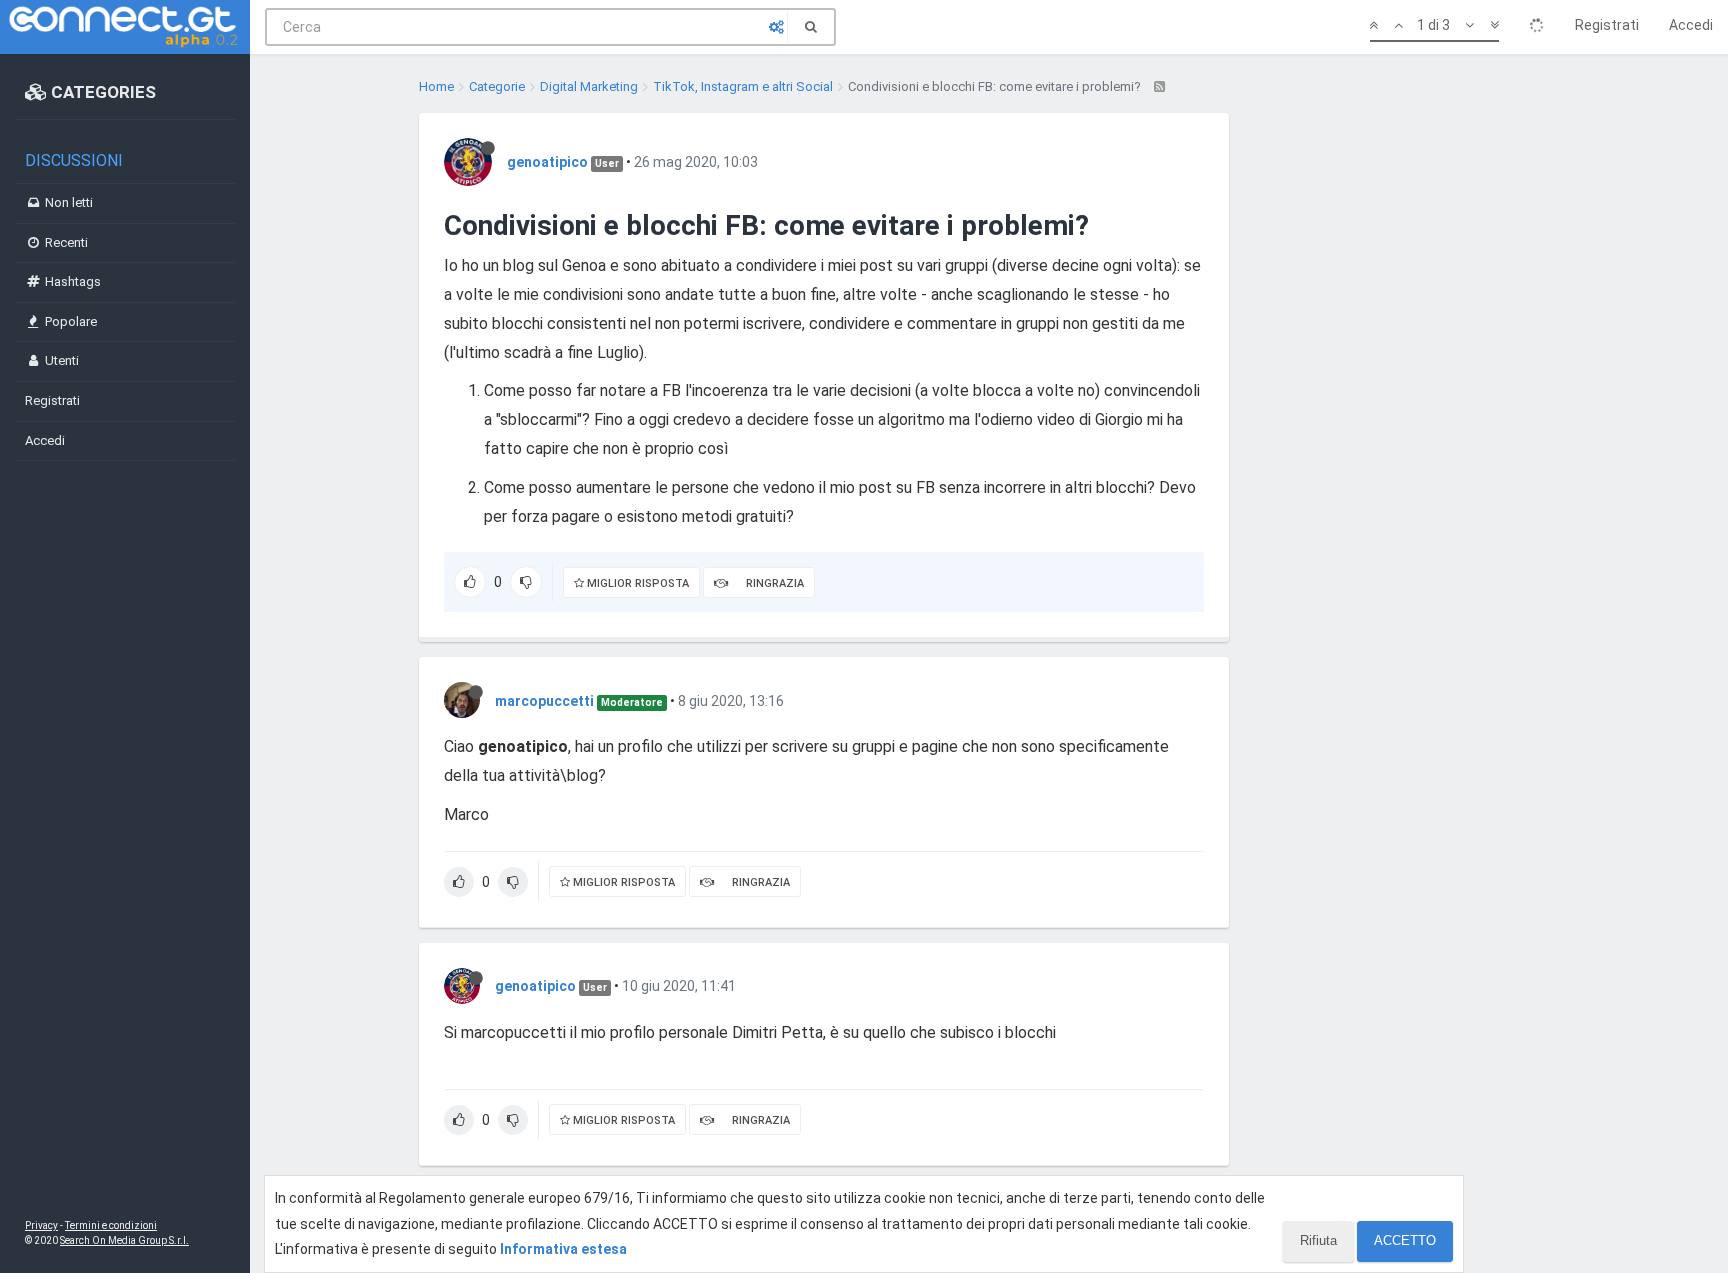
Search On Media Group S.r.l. (124, 1240)
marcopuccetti (544, 701)
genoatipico (547, 162)
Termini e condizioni (111, 1225)
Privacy (41, 1225)
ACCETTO (1405, 1240)
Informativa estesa (563, 1249)
